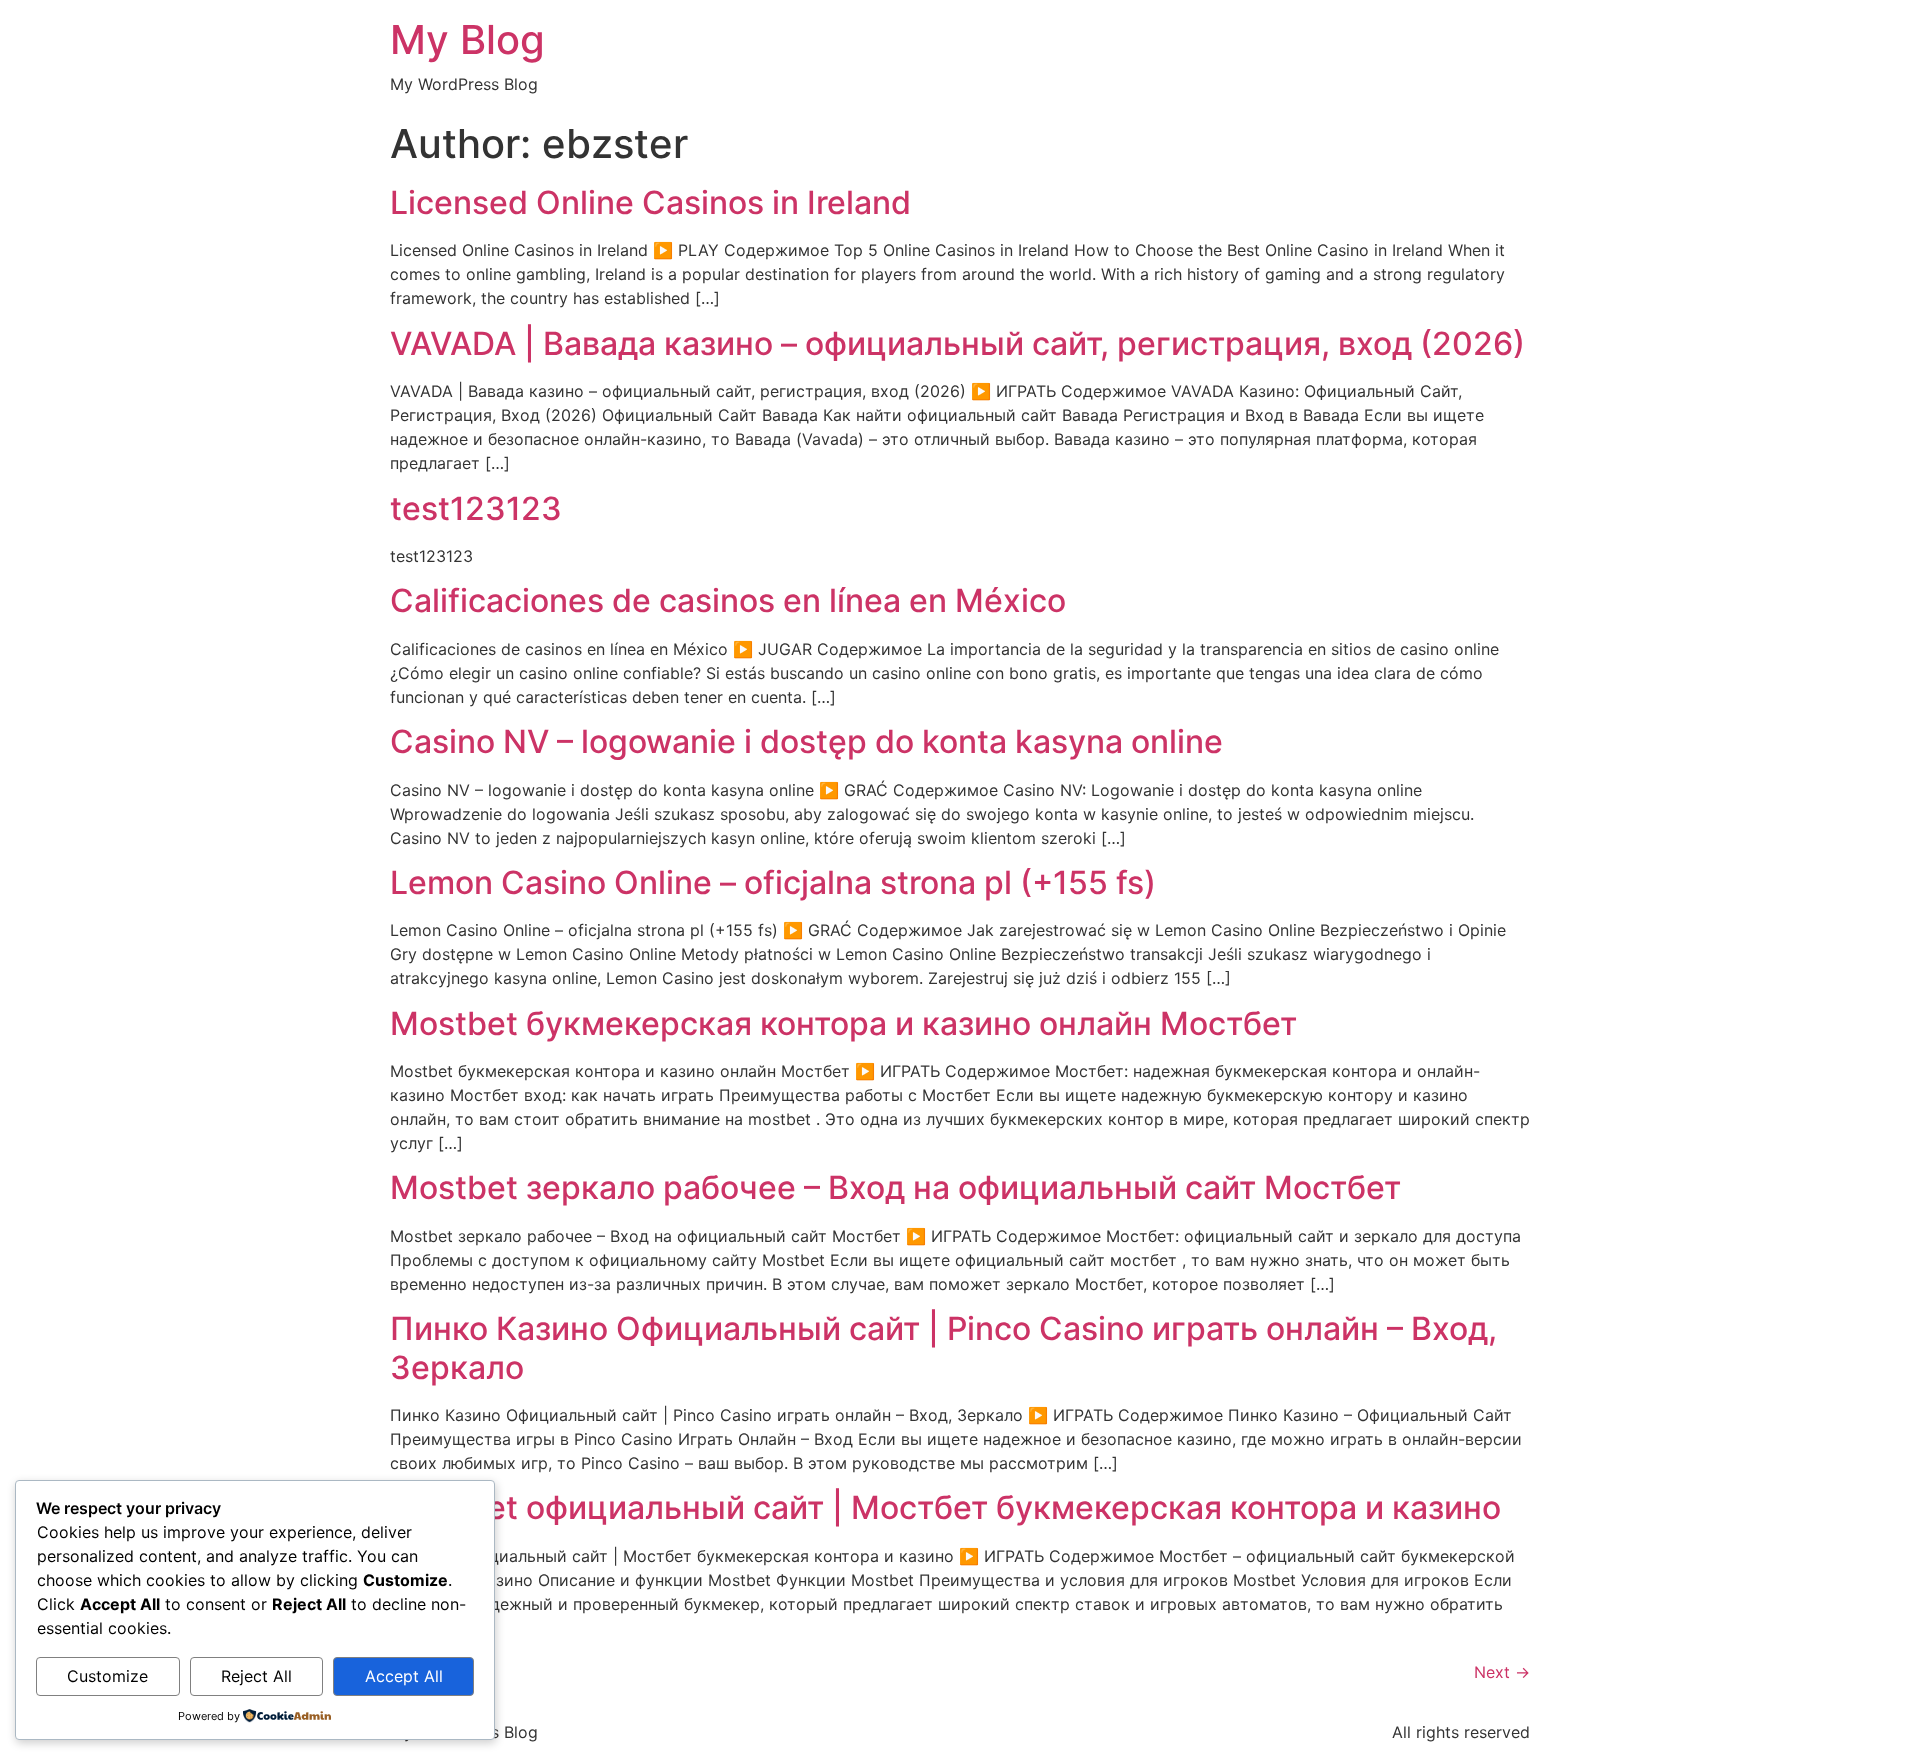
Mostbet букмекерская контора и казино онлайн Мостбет (843, 1023)
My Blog (467, 39)
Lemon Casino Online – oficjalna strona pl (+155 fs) (773, 882)
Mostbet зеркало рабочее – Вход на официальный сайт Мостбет (895, 1187)
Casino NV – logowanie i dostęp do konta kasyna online (806, 741)
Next (1502, 1672)
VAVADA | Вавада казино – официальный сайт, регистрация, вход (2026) (957, 343)
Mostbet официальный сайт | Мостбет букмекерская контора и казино (945, 1507)
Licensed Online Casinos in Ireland (650, 202)
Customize (107, 1676)
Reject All (256, 1676)
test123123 (476, 508)
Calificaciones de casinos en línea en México (728, 600)
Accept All (404, 1676)
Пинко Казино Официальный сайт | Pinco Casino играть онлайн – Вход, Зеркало (943, 1347)
